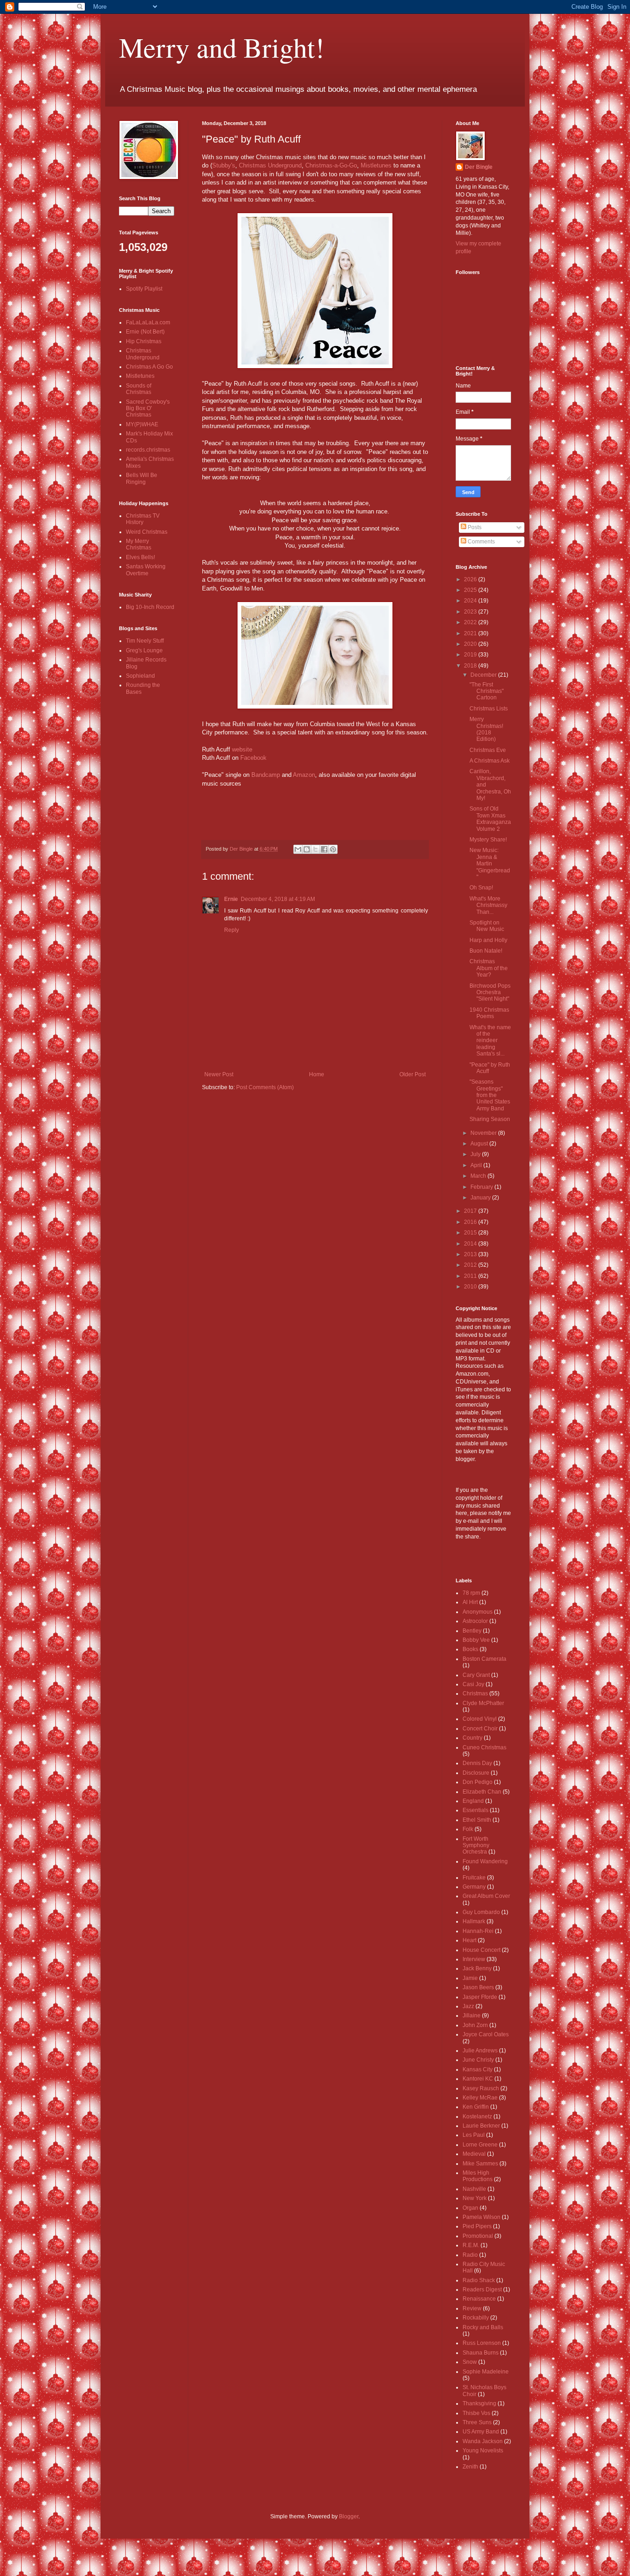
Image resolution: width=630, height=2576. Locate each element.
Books (470, 1649)
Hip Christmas (144, 341)
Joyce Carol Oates (486, 2034)
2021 (471, 633)
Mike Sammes (480, 2164)
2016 (471, 1222)
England (473, 1801)
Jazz (468, 2006)
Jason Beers (478, 1987)
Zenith (470, 2467)
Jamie (470, 1978)
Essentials (475, 1810)
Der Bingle (479, 167)
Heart (470, 1940)
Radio (470, 2255)
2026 (471, 579)
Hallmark (474, 1921)
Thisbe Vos (476, 2413)
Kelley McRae (480, 2098)
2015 (471, 1233)
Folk (468, 1829)
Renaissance (479, 2299)
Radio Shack (479, 2280)
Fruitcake (474, 1878)
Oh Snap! (481, 888)
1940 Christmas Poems (489, 1013)
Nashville (474, 2189)
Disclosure (476, 1773)
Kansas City (478, 2069)
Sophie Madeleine (486, 2372)
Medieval (474, 2154)
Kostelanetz (477, 2117)
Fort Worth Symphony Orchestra (476, 1846)
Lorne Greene (480, 2145)
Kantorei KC (478, 2079)
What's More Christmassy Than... (488, 905)
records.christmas (148, 450)
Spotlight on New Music (487, 926)
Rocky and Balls (483, 2327)
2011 (471, 1276)
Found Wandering (485, 1861)
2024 (471, 601)
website (242, 749)
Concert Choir (480, 1729)
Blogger (349, 2516)
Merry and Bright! (222, 47)
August (480, 1144)
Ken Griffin (476, 2107)
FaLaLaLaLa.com (148, 322)
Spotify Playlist (144, 289)
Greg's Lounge (144, 650)
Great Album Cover (486, 1896)
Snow (470, 2362)
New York (475, 2198)
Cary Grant (476, 1675)
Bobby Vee (476, 1640)
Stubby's (224, 165)
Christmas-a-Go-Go (331, 165)
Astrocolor (475, 1621)
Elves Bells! (140, 557)
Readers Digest (482, 2290)
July (476, 1154)
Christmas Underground (270, 165)
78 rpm (471, 1593)
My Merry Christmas (139, 544)
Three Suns (477, 2422)
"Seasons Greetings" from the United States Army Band (490, 1095)
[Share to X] (315, 849)
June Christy (478, 2060)
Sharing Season (490, 1119)
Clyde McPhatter (483, 1703)
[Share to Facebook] (324, 849)
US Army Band (481, 2432)
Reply (232, 930)
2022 (471, 622)
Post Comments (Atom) (265, 1087)
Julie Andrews (480, 2051)
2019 (471, 655)
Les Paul (474, 2135)
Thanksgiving (479, 2403)
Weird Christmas (147, 532)
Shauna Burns (481, 2353)
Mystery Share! (488, 840)
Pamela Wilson (481, 2217)
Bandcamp (266, 775)
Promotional (478, 2236)
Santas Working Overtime (146, 570)
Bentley (472, 1631)
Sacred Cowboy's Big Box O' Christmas (148, 408)
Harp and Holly (488, 940)
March (479, 1176)
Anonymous (478, 1612)
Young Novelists (483, 2451)
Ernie (231, 899)
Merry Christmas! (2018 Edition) (486, 729)
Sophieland (140, 676)
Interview (474, 1959)
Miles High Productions (478, 2176)
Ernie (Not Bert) (145, 332)
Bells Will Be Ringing (142, 478)
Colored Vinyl (480, 1719)
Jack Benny (477, 1968)
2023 (471, 612)
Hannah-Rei (478, 1931)
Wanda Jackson (483, 2441)
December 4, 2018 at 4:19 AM (278, 899)
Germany (474, 1887)
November (484, 1133)
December (484, 675)
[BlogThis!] (307, 849)
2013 (471, 1254)
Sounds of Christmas (139, 389)
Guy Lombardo (481, 1912)
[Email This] (298, 849)
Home (317, 1074)
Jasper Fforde (480, 1997)
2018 (471, 666)
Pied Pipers (477, 2226)
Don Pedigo (478, 1782)
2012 (471, 1265)
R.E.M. (471, 2245)
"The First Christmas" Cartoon (487, 691)
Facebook (253, 758)
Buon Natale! (486, 951)
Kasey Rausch (481, 2088)
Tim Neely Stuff (145, 641)
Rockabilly (476, 2318)
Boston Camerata (484, 1659)
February (482, 1187)
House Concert (481, 1950)
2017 (471, 1211)
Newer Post (219, 1074)
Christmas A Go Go (149, 367)
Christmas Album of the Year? (489, 968)
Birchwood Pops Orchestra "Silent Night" (490, 993)
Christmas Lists (489, 709)
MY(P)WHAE (142, 424)
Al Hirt (470, 1602)
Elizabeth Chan (482, 1792)
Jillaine (472, 2015)
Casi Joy (473, 1684)
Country (472, 1738)
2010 (471, 1287)
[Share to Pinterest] (333, 849)
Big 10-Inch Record (150, 607)
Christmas (475, 1693)
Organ (470, 2208)
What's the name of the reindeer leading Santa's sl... (490, 1041)
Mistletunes (376, 165)
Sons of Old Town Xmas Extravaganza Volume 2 (490, 819)
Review (472, 2308)
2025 (471, 590)
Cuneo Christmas (484, 1747)
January (481, 1198)
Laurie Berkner (481, 2126)
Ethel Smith (477, 1820)
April (477, 1165)
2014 (471, 1244)
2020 (471, 644)
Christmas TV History (143, 519)
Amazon (304, 775)
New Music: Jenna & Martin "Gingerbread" (490, 864)
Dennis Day (477, 1763)
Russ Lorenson (482, 2343)
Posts (474, 527)
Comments (481, 542)
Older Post (413, 1074)
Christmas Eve (488, 750)
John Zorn (475, 2025)
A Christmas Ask (490, 761)
